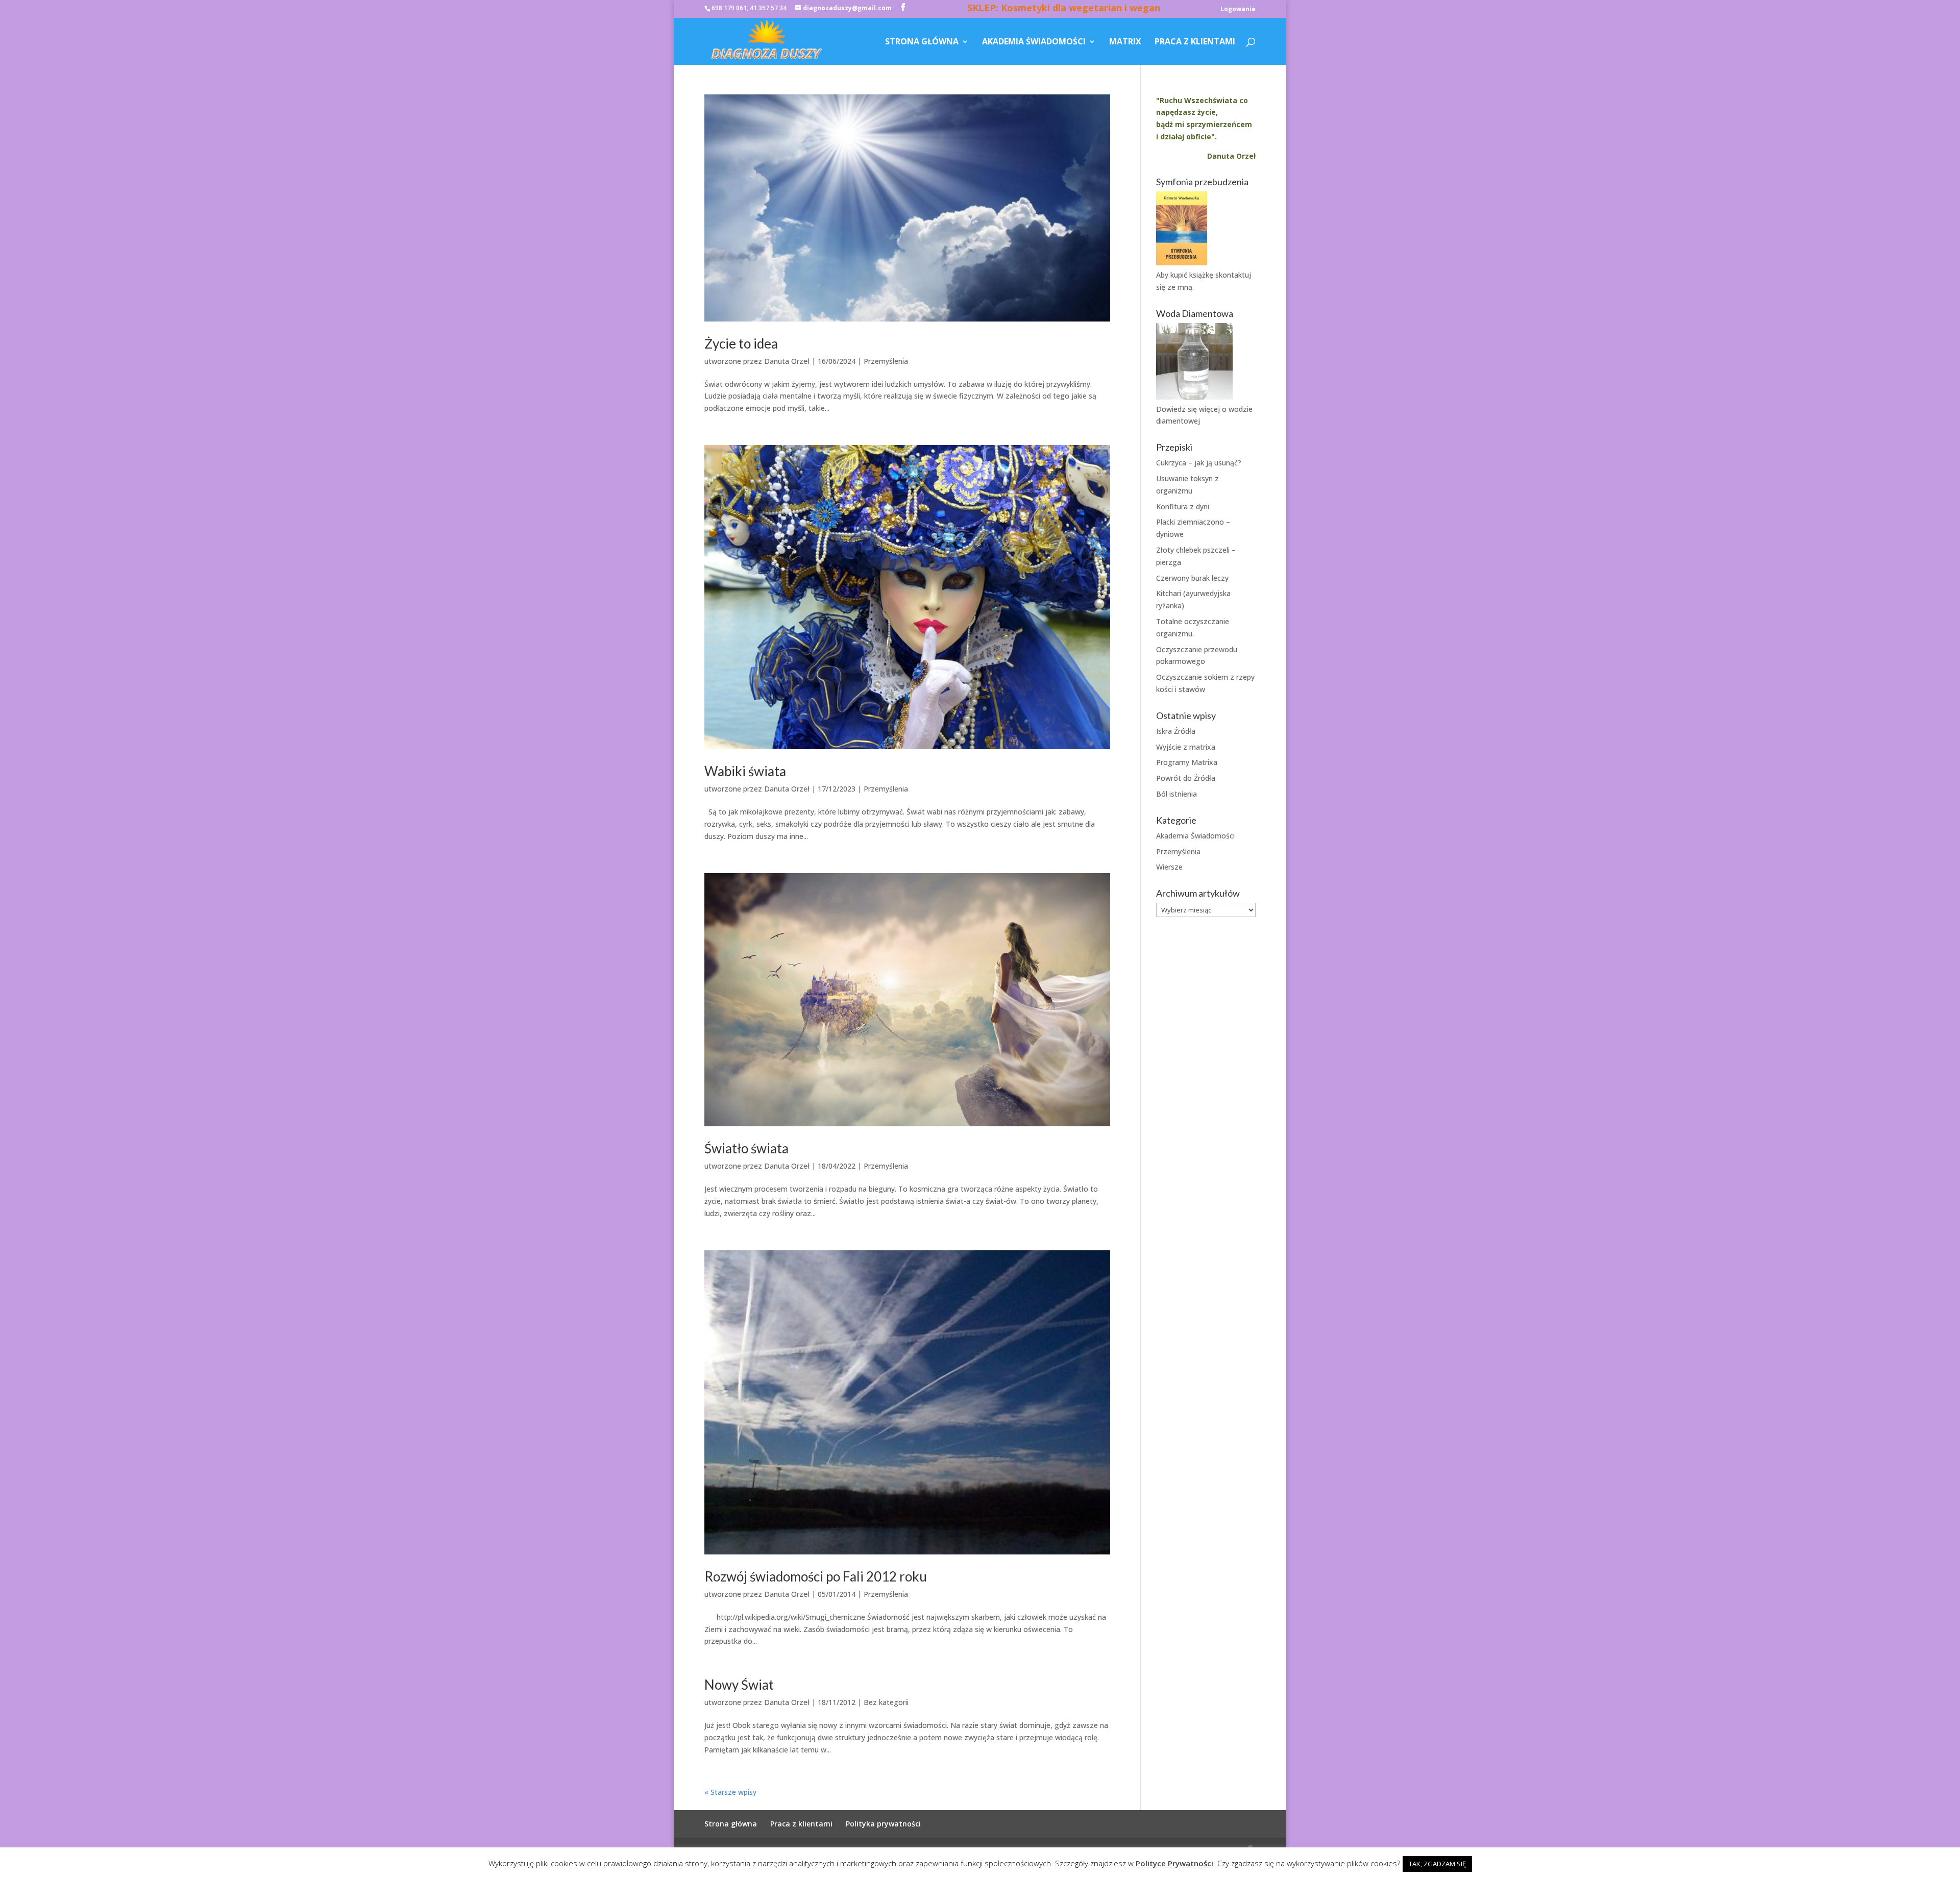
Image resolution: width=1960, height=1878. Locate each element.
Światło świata (746, 1148)
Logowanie (1238, 10)
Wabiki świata (745, 771)
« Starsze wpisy (730, 1792)
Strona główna (922, 42)
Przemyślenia (886, 361)
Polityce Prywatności (1174, 1863)
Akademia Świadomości (1034, 42)
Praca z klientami (1195, 42)
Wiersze (1169, 867)
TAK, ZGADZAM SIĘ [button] (1437, 1864)
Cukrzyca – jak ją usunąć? (1199, 463)
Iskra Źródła (1176, 731)
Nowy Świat (739, 1685)
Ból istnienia (1177, 794)
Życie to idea (741, 343)
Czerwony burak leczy (1192, 578)
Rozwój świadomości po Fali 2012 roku (816, 1576)
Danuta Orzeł (787, 361)
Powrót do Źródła (1186, 778)
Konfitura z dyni (1183, 506)
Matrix (1125, 42)
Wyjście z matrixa (1186, 747)
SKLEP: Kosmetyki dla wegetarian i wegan (1064, 9)
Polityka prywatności (883, 1824)
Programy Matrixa (1187, 762)
